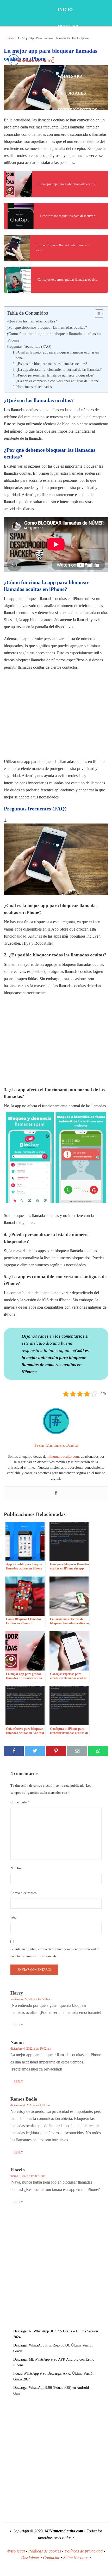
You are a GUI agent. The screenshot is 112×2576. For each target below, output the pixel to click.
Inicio (65, 10)
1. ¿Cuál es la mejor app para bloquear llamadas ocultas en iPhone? (56, 355)
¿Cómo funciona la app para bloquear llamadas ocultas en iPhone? (54, 337)
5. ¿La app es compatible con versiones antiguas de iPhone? (56, 381)
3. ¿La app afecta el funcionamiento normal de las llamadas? (57, 370)
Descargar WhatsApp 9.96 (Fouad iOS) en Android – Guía (52, 2390)
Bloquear (70, 43)
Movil (65, 60)
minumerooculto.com (63, 1457)
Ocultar (68, 26)
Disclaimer (30, 2558)
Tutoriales (72, 93)
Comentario (20, 1802)
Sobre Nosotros (77, 110)
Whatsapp (70, 76)
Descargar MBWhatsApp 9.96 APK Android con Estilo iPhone (54, 2362)
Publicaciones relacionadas (32, 387)
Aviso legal (16, 2551)
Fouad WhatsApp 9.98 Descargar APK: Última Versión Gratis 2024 (54, 2376)
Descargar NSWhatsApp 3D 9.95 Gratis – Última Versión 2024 (56, 2334)
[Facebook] (56, 1493)
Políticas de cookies (45, 2551)
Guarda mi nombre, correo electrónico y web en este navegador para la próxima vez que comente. (55, 1952)
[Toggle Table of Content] (97, 314)
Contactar (51, 2558)
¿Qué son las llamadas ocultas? (32, 321)
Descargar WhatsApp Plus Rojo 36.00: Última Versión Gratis (53, 2348)
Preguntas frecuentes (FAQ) (29, 346)
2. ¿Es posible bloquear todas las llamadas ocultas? (50, 364)
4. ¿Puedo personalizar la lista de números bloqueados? (53, 375)
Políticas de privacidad (84, 2551)
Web (14, 1917)
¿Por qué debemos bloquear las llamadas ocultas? (47, 327)
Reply (18, 2025)
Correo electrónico (24, 1893)
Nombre (16, 1868)
